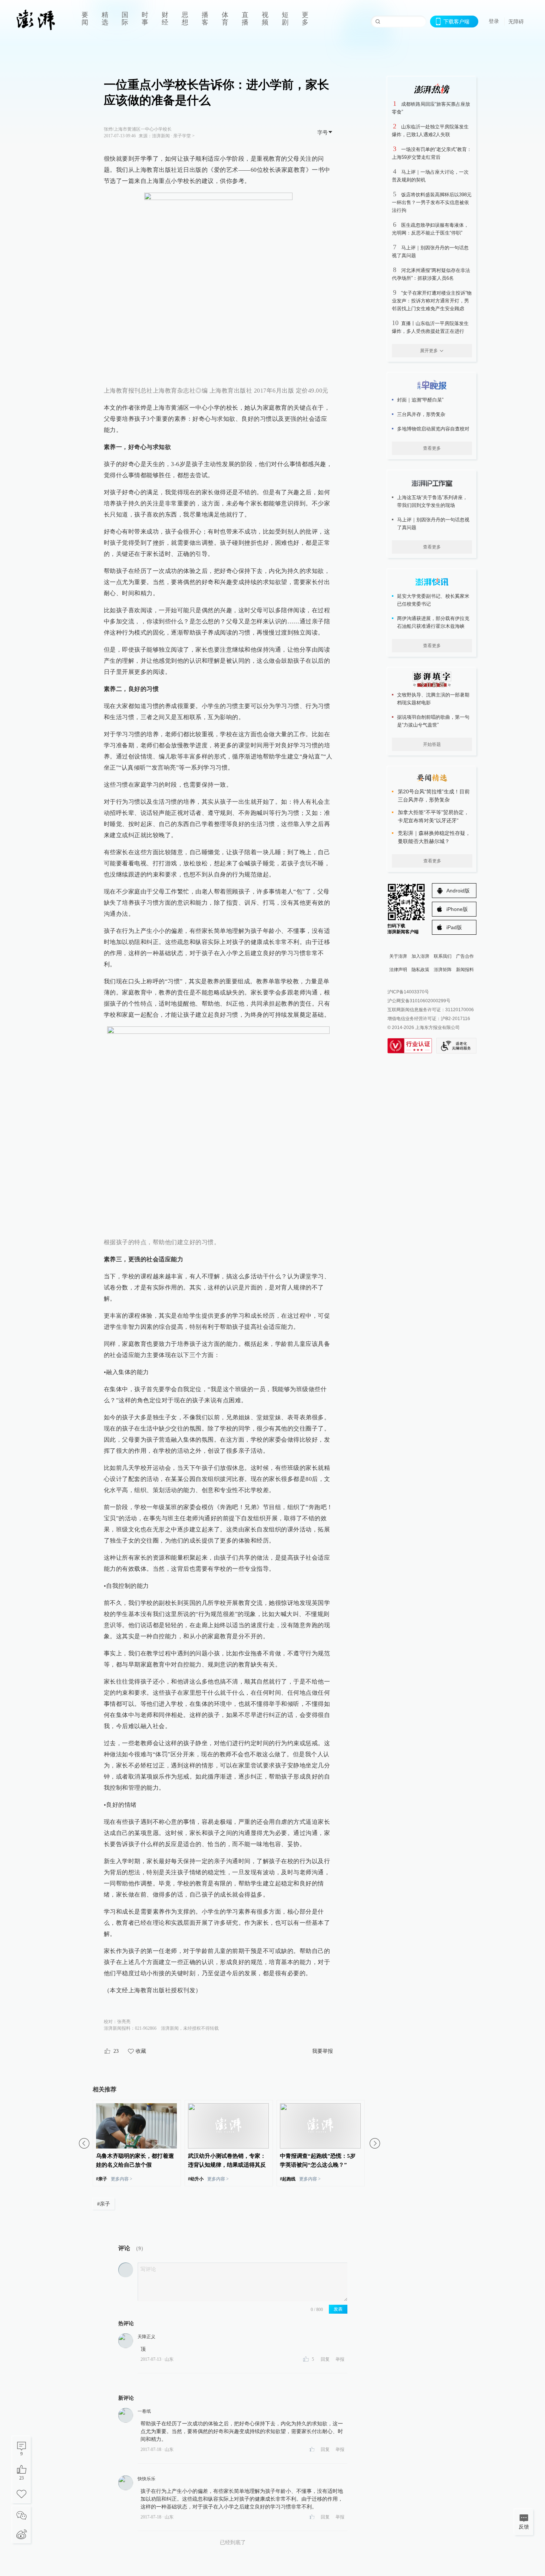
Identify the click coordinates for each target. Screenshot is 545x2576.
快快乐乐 (146, 2479)
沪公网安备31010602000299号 (419, 1001)
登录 (494, 21)
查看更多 (432, 448)
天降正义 (146, 2337)
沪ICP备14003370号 (408, 992)
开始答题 (432, 744)
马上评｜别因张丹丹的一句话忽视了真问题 (433, 524)
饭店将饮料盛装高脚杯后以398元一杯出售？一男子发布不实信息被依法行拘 (432, 202)
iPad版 (454, 927)
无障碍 (516, 22)
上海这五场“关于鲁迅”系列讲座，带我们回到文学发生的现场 (432, 501)
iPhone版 (457, 909)
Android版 (458, 891)
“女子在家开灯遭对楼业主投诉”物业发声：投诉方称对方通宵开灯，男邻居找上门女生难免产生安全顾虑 (432, 301)
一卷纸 (144, 2411)
